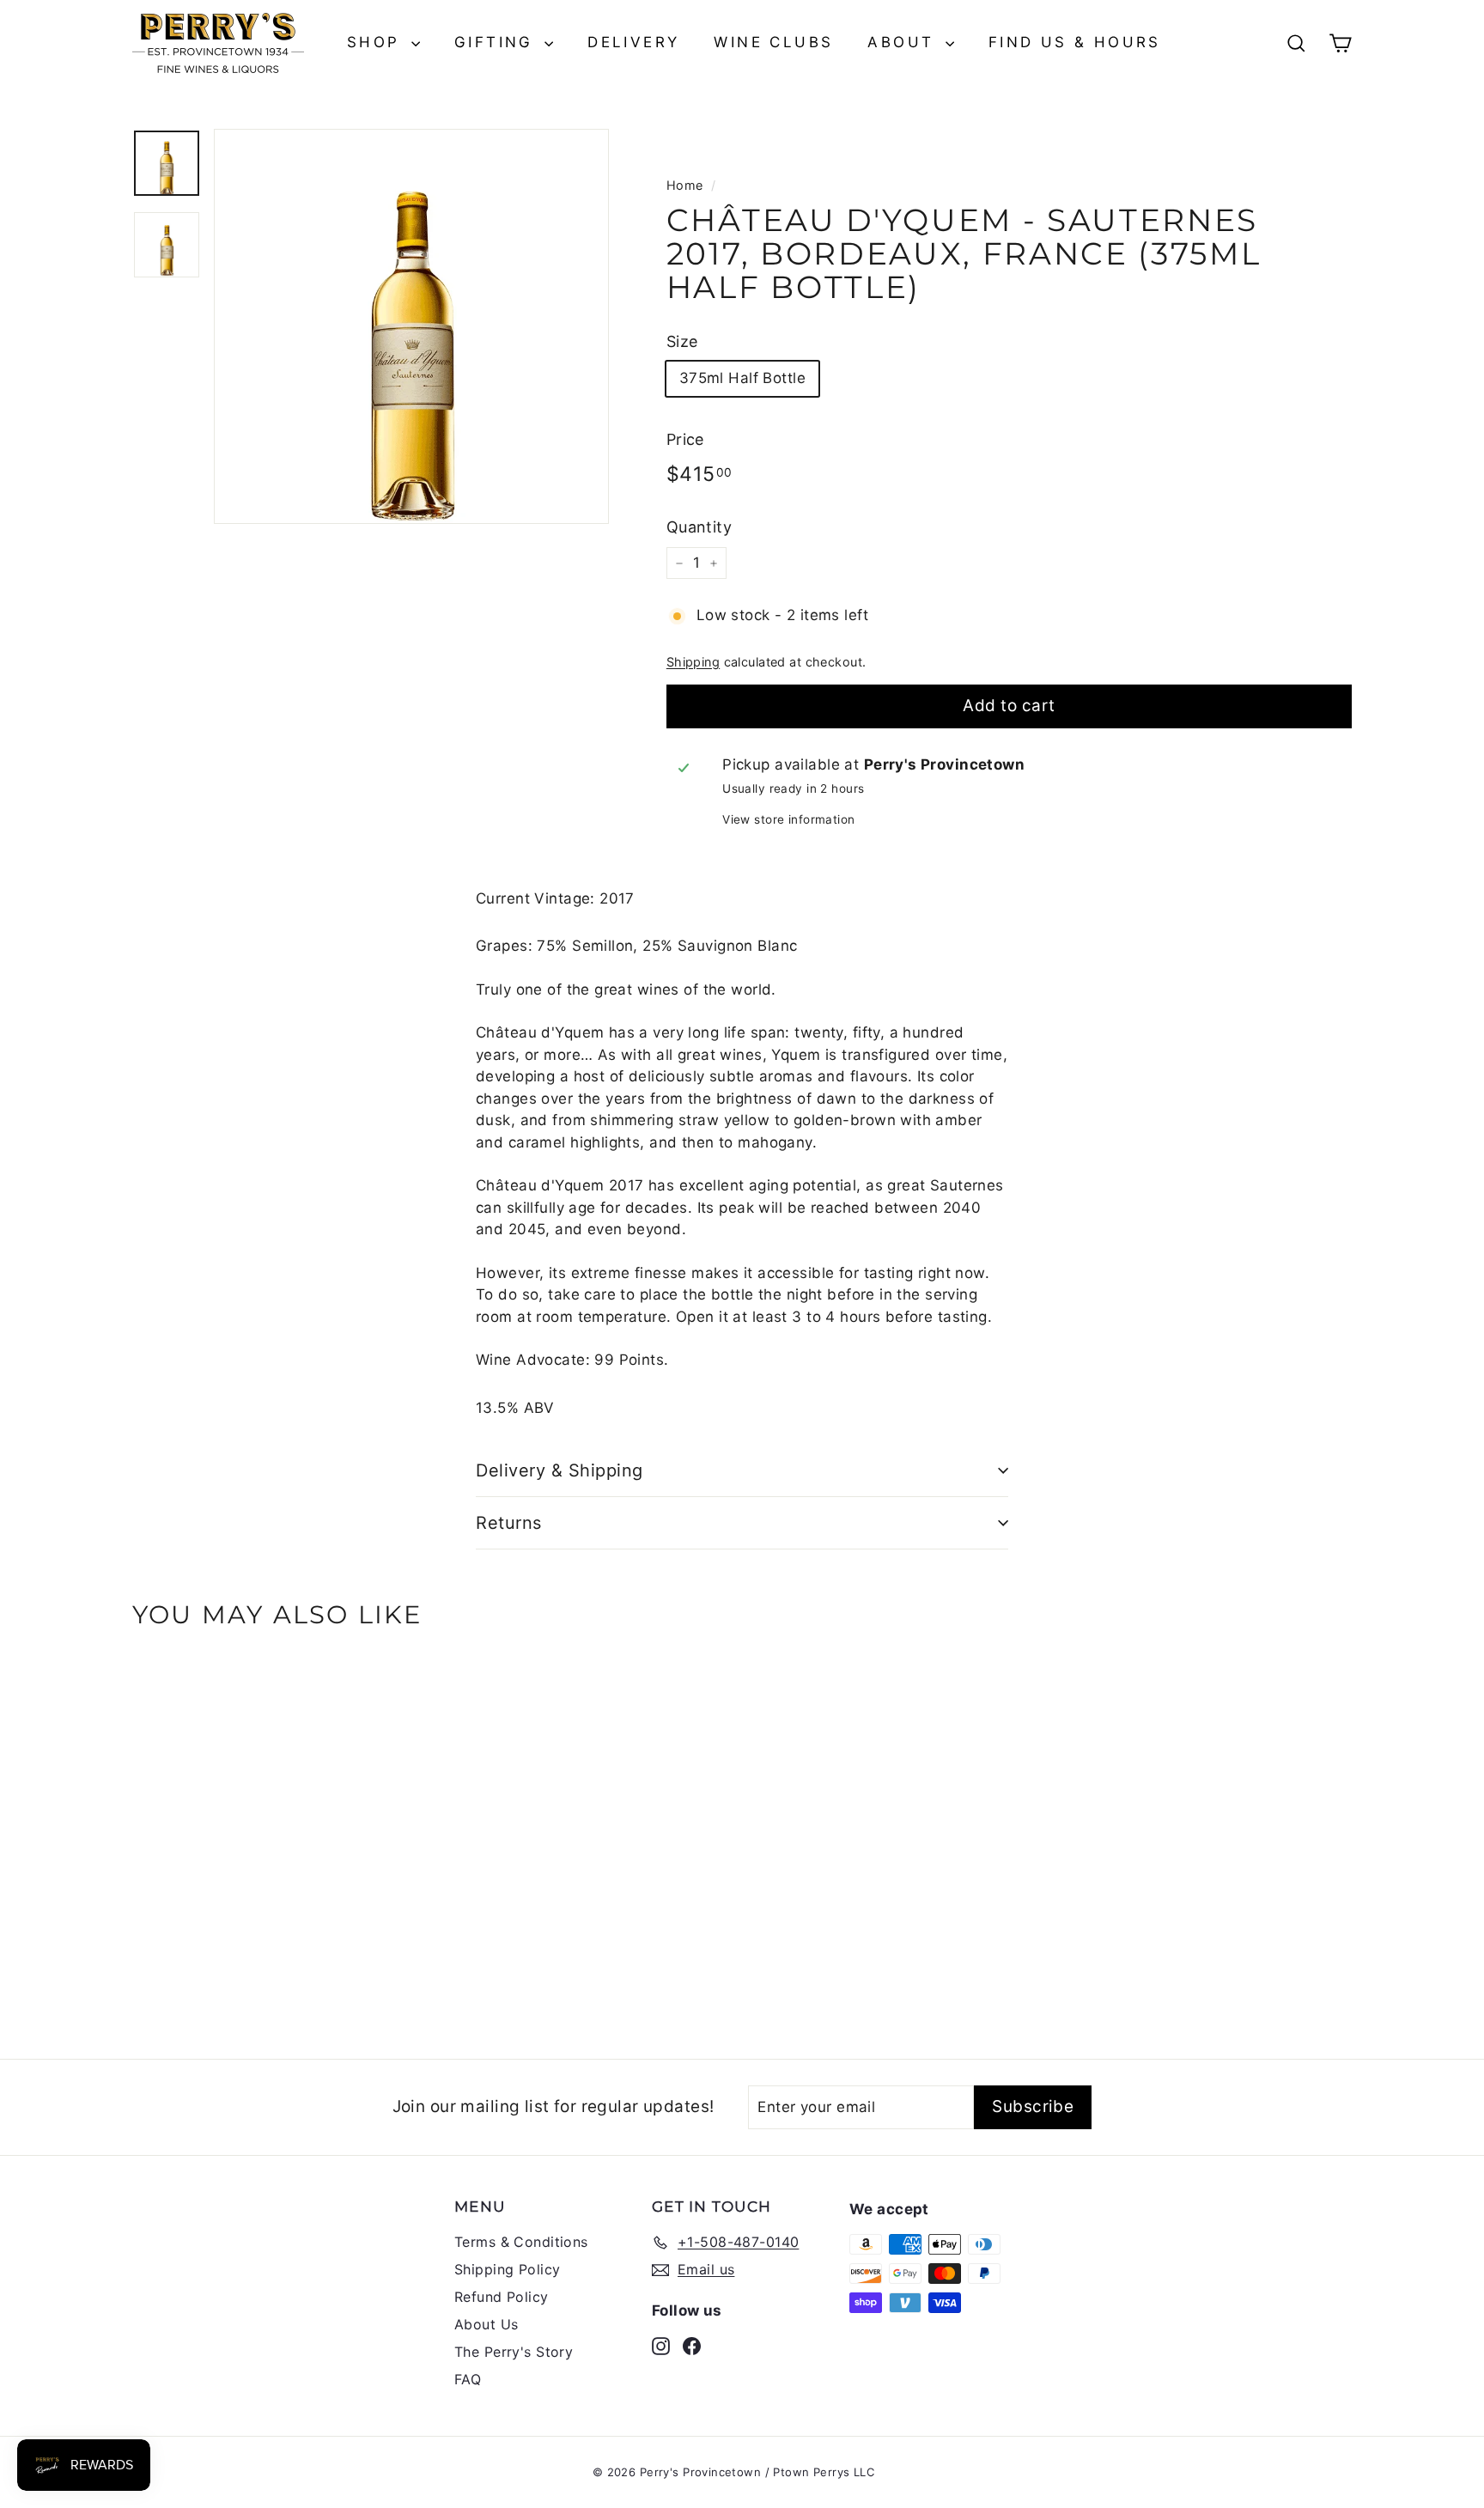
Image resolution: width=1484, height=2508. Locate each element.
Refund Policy (502, 2297)
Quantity (699, 527)
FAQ (468, 2379)
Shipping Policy (507, 2269)
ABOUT (904, 42)
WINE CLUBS (773, 42)
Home (685, 185)
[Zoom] (411, 326)
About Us (486, 2324)
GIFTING (497, 42)
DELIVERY (633, 42)
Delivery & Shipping (560, 1470)
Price (685, 439)
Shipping (693, 662)
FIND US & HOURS (1075, 42)
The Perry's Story (514, 2352)
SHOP (377, 42)
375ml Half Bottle (742, 378)
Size (682, 341)
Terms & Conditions (521, 2242)
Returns (509, 1523)
